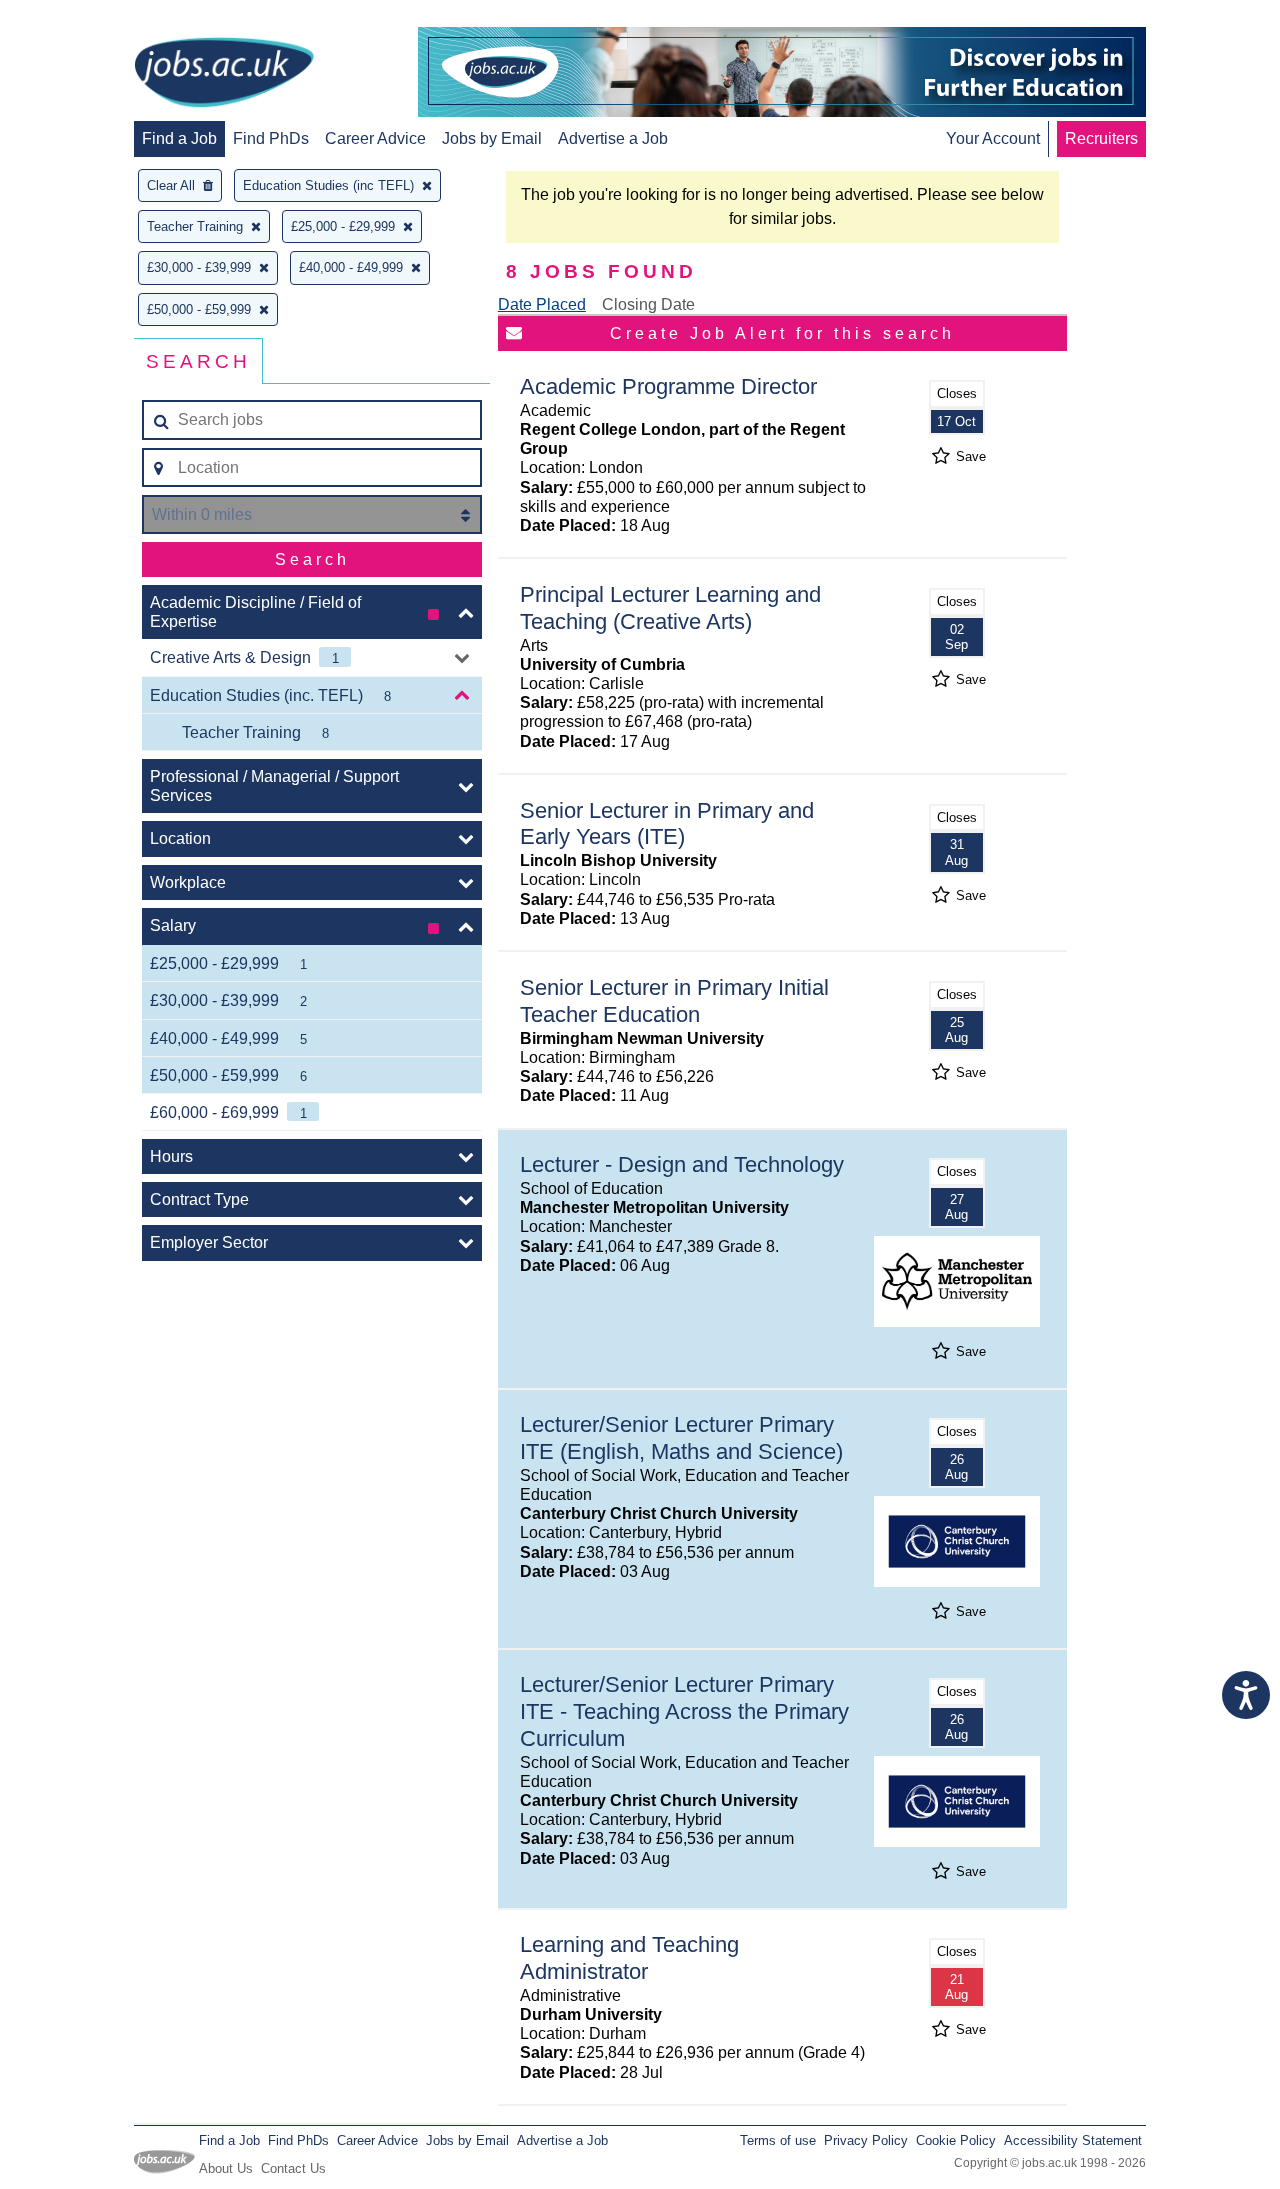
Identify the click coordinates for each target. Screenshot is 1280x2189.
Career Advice (375, 138)
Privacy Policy (866, 2140)
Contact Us (293, 2168)
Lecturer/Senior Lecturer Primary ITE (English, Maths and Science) (681, 1438)
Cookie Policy (956, 2140)
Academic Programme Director (668, 386)
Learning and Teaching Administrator (629, 1958)
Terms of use (778, 2140)
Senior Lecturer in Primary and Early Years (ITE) (667, 824)
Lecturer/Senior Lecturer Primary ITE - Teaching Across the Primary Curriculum (684, 1711)
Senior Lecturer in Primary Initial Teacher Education (674, 1001)
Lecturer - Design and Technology (682, 1164)
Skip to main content (80, 17)
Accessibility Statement (1073, 2140)
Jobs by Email (492, 138)
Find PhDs (271, 138)
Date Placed (542, 304)
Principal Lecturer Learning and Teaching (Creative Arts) (670, 608)
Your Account (993, 138)
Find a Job (179, 138)
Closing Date (648, 304)
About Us (226, 2168)
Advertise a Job (613, 138)
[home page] (224, 74)
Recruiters (1101, 138)
